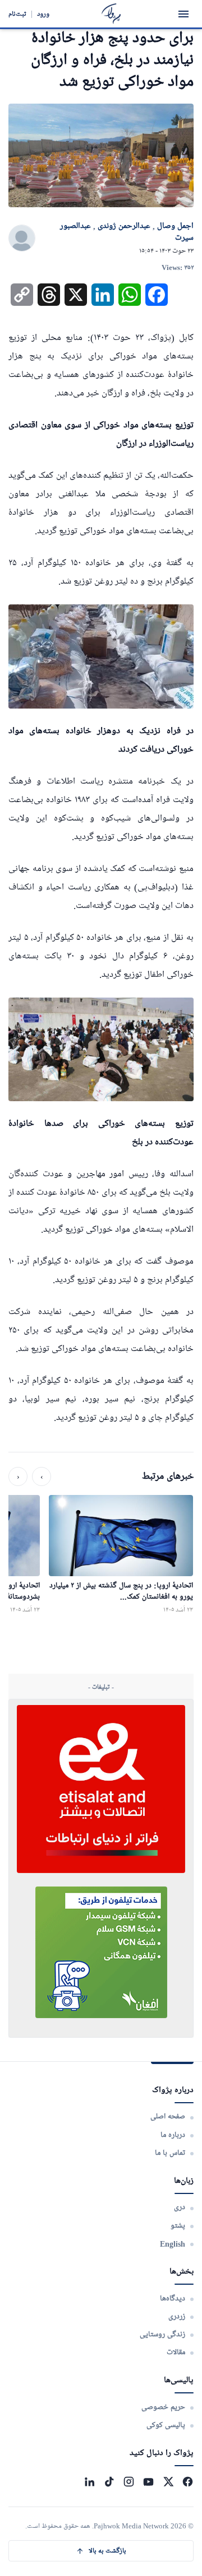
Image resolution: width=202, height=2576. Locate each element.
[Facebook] (188, 2482)
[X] (168, 2482)
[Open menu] (183, 14)
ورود (43, 14)
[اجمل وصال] (22, 239)
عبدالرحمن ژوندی (124, 226)
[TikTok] (109, 2482)
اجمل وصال (175, 226)
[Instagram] (129, 2482)
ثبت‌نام (17, 14)
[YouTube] (148, 2482)
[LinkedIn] (89, 2482)
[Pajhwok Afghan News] (111, 14)
